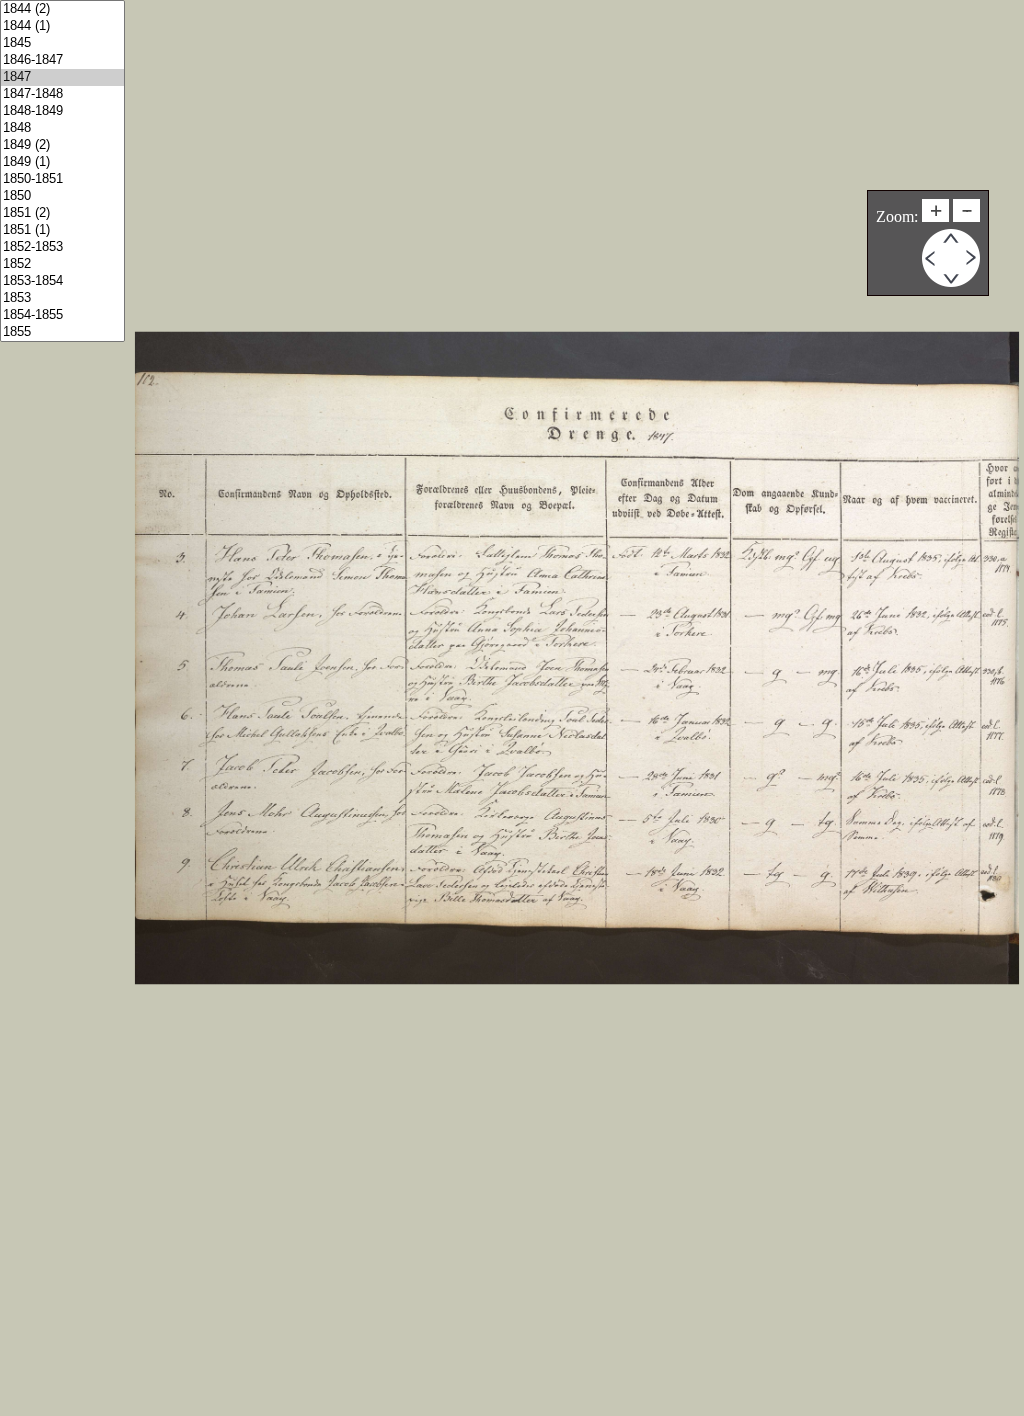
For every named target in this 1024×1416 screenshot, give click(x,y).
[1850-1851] (62, 179)
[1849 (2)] (62, 145)
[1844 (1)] (62, 26)
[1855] (62, 332)
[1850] (62, 196)
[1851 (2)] (62, 213)
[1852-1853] (62, 247)
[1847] (62, 77)
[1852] (62, 264)
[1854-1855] (62, 315)
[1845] (62, 43)
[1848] (62, 128)
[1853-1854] (62, 281)
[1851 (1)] (62, 230)
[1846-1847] (62, 60)
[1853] (62, 298)
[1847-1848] (62, 94)
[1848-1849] (62, 111)
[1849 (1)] (62, 162)
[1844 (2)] (62, 9)
